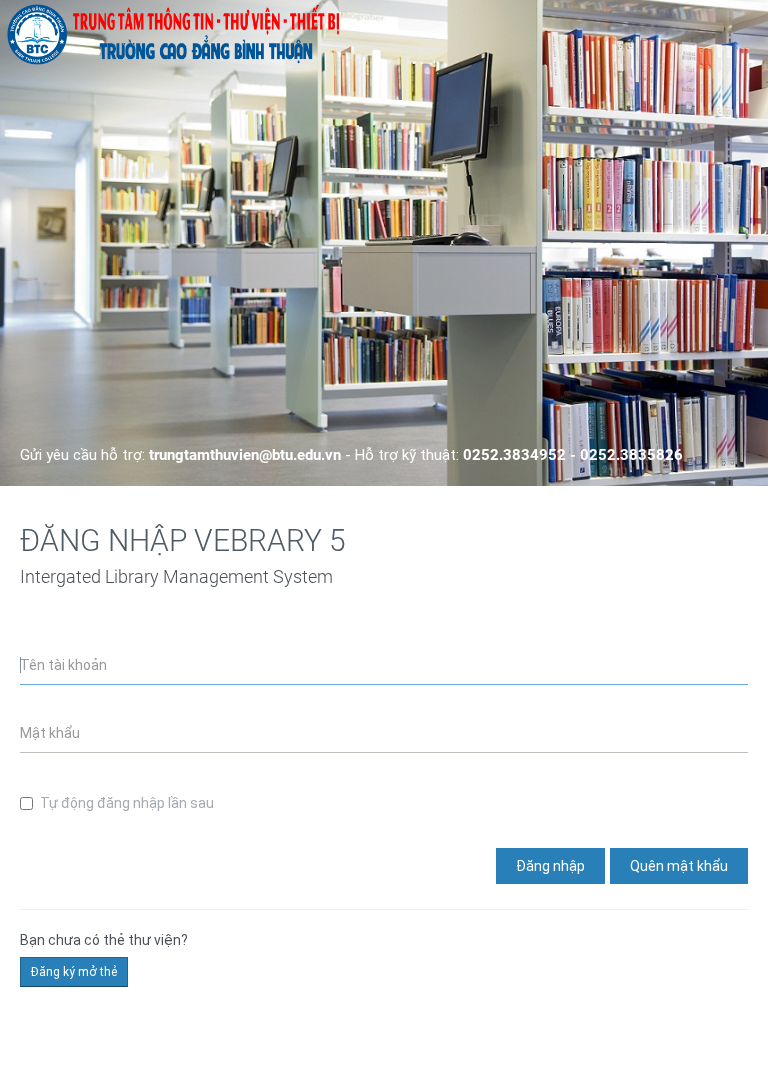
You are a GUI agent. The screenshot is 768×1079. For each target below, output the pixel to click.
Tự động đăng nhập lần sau (127, 803)
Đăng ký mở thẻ (74, 972)
